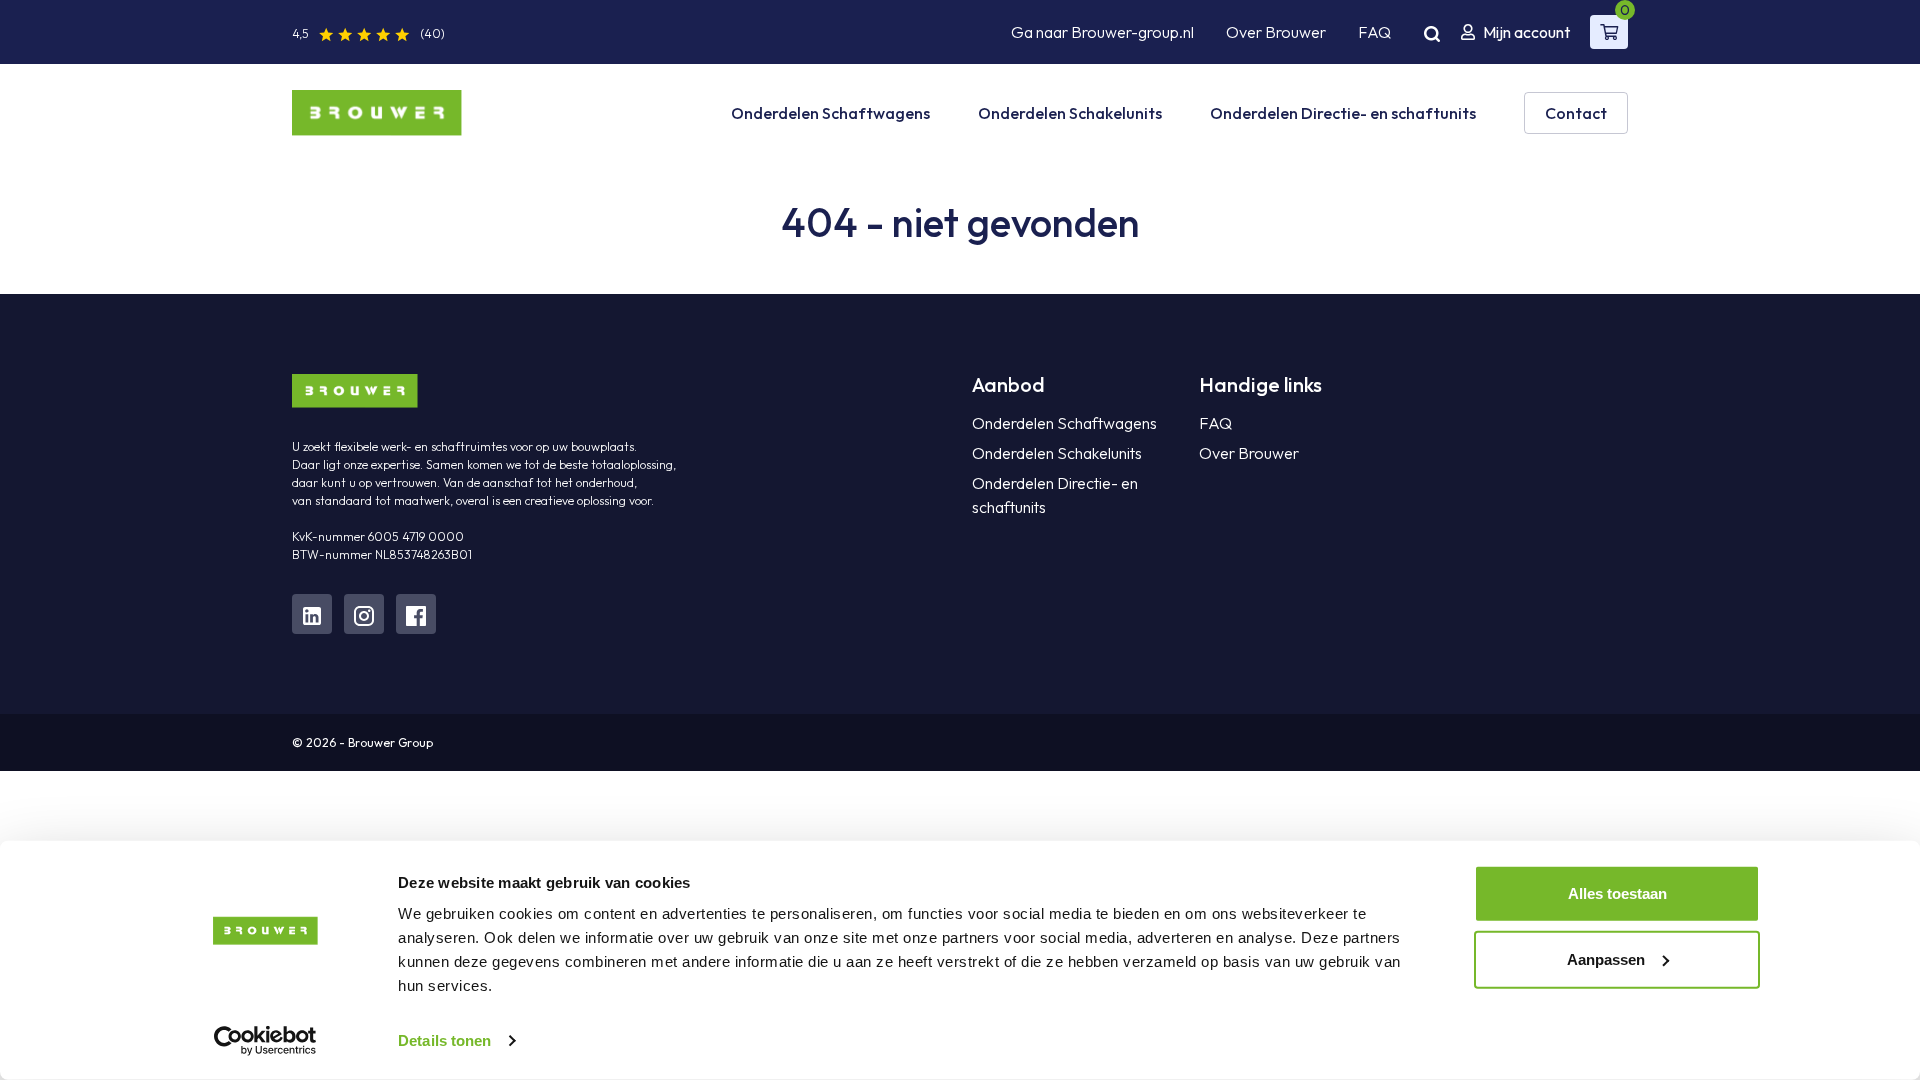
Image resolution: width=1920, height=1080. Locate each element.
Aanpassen (1606, 958)
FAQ (1374, 32)
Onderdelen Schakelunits (1070, 113)
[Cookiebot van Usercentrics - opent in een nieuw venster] (265, 1041)
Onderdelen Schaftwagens (830, 113)
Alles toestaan (1617, 893)
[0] (1609, 32)
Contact (1576, 113)
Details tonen (444, 1040)
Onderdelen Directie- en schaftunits (1343, 113)
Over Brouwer (1276, 32)
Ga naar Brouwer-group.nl (1102, 32)
